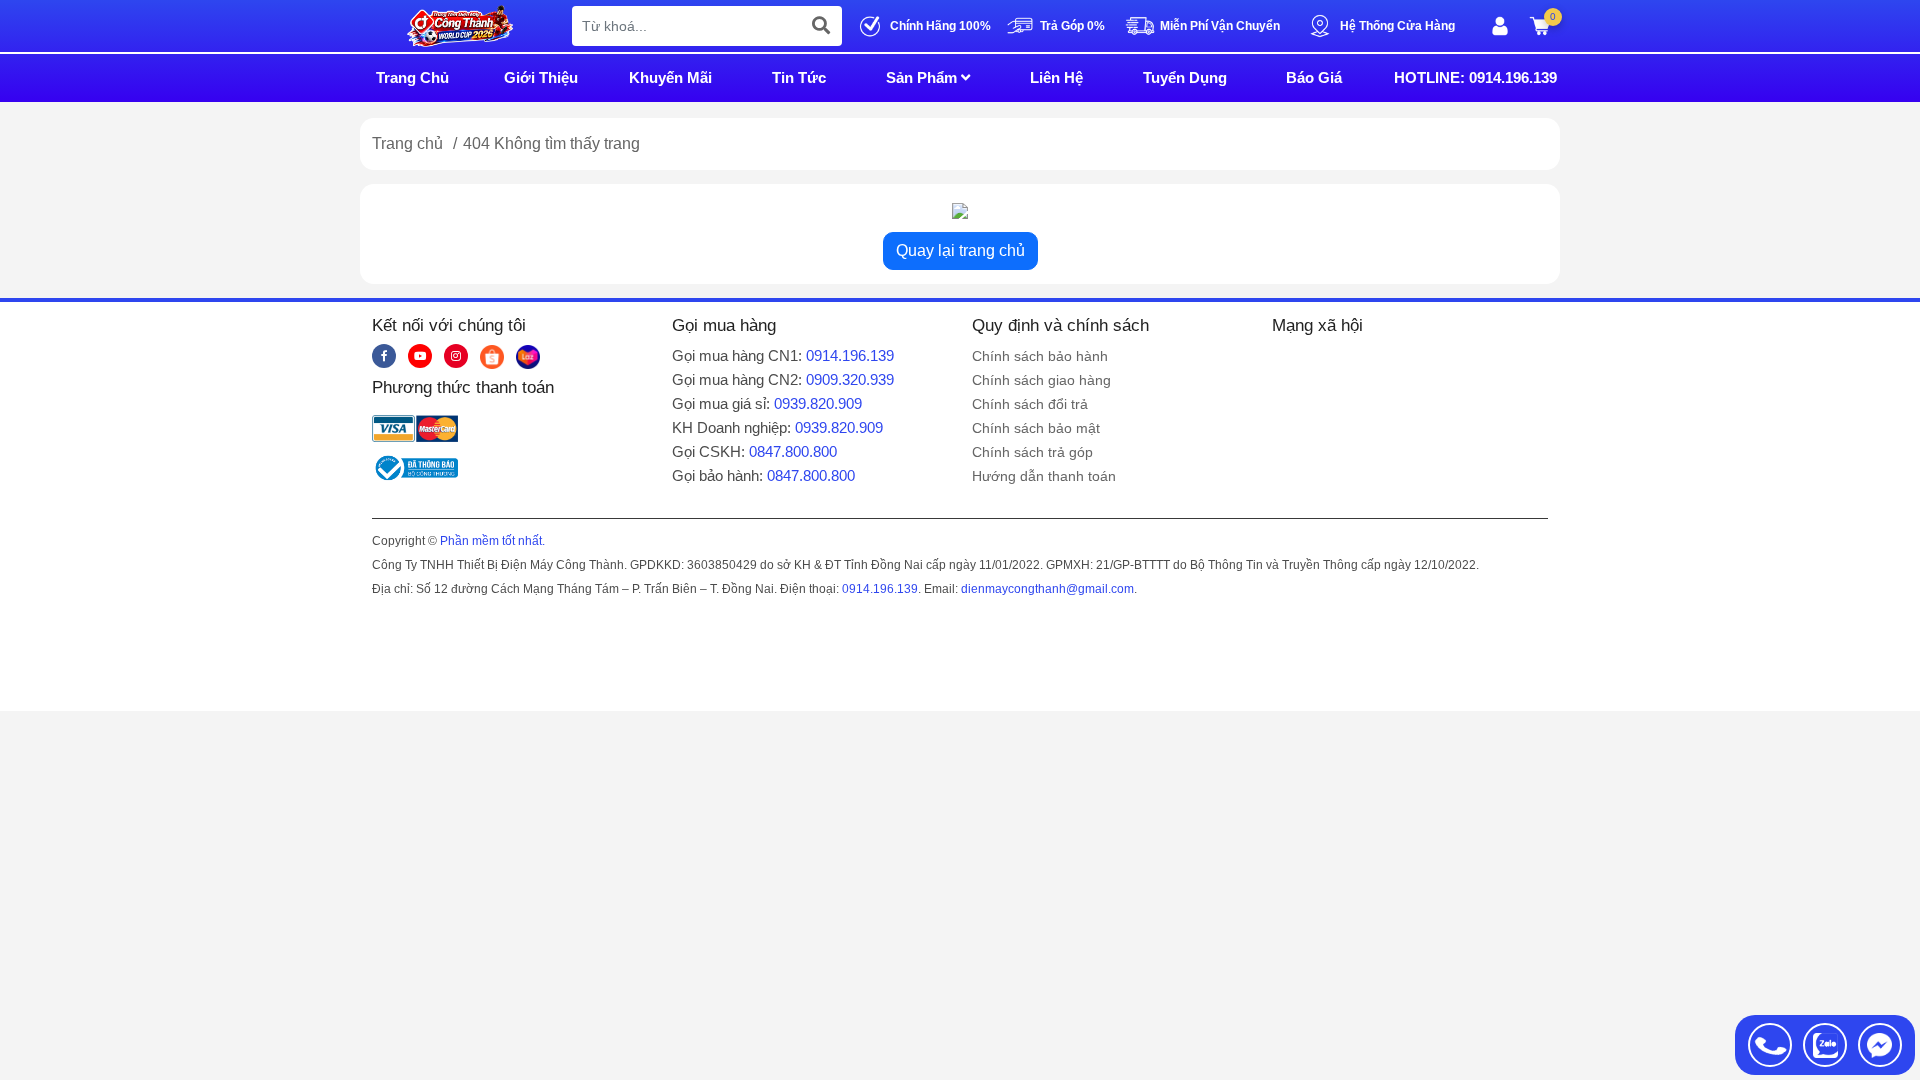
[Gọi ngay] (1770, 1045)
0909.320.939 (850, 379)
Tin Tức (799, 77)
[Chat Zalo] (1825, 1045)
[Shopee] (492, 356)
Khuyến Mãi (670, 77)
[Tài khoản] (1500, 26)
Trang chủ (407, 143)
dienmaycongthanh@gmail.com (1047, 589)
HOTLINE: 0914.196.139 (1475, 77)
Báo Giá (1314, 77)
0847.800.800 (793, 451)
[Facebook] (384, 356)
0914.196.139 (850, 355)
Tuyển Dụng (1185, 77)
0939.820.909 (818, 403)
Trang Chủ (412, 77)
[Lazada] (528, 356)
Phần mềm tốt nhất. (492, 541)
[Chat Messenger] (1880, 1045)
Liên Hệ (1056, 77)
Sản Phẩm (923, 77)
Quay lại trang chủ (960, 250)
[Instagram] (456, 356)
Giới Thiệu (541, 77)
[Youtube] (420, 356)
